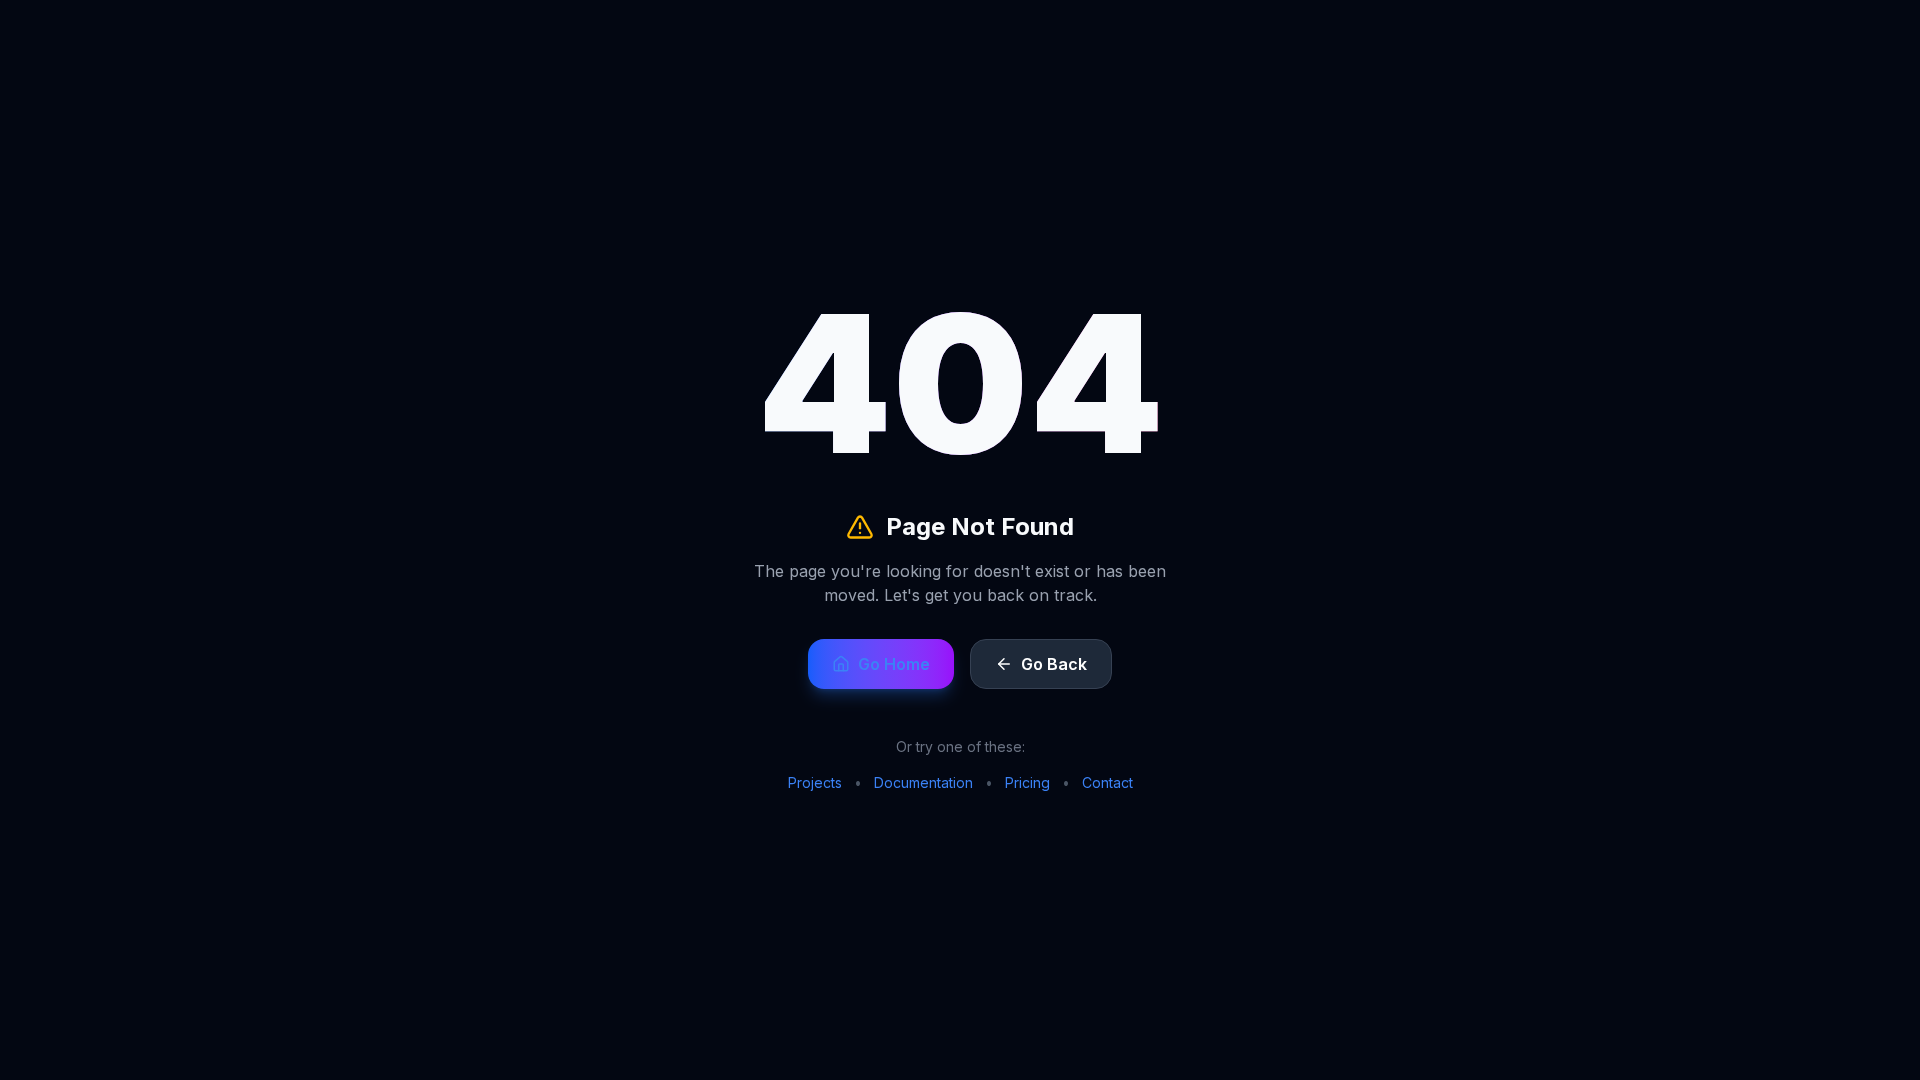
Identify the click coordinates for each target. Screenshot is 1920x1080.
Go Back (1054, 664)
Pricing (1027, 782)
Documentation (923, 782)
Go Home (894, 664)
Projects (815, 782)
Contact (1107, 782)
